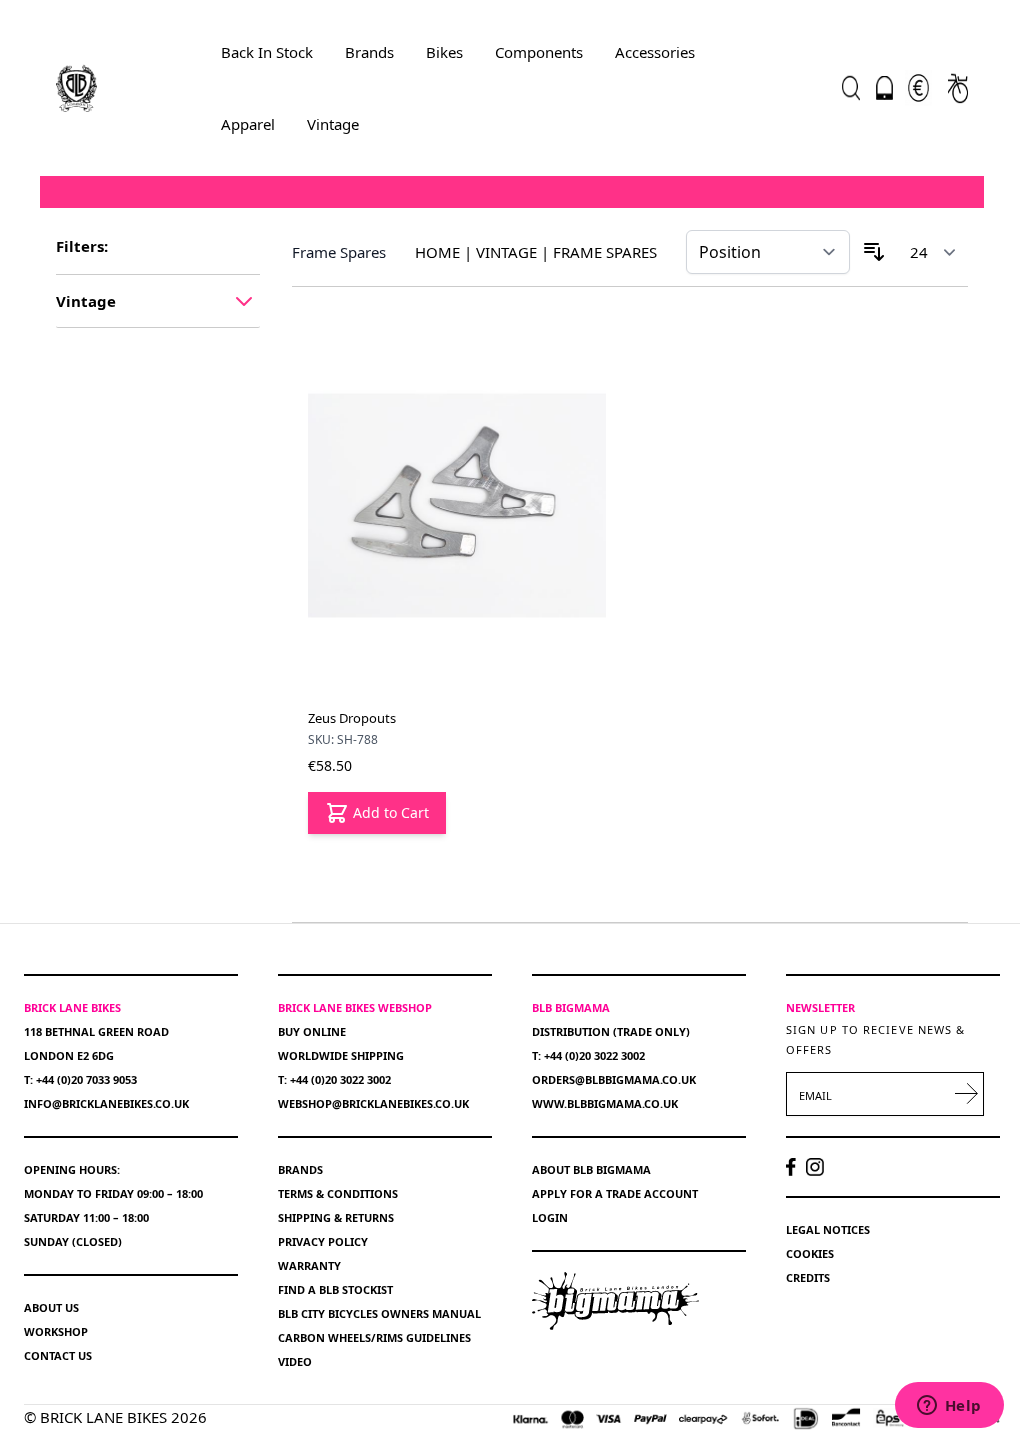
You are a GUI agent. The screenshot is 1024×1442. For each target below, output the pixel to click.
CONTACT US (58, 1355)
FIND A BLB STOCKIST (335, 1289)
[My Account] (885, 88)
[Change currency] (918, 88)
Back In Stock (267, 52)
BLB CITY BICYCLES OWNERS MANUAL (379, 1313)
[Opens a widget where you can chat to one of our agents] (949, 1407)
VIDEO (295, 1361)
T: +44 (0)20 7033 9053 (80, 1079)
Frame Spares (605, 252)
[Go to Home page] (76, 88)
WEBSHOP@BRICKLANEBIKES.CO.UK (373, 1103)
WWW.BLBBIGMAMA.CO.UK (605, 1103)
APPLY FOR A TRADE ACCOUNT (615, 1193)
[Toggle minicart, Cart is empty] (958, 88)
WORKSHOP (56, 1331)
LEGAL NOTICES (828, 1229)
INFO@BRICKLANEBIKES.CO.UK (106, 1103)
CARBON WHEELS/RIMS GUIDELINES (374, 1337)
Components (539, 52)
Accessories (655, 52)
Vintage (333, 124)
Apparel (248, 124)
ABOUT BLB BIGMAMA (591, 1169)
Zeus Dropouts (352, 718)
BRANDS (300, 1169)
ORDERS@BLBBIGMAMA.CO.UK (614, 1079)
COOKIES (810, 1253)
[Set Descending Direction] (874, 252)
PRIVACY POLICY (323, 1241)
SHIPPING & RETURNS (336, 1217)
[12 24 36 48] (933, 252)
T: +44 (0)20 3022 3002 (334, 1079)
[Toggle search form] (851, 88)
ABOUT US (51, 1307)
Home (437, 252)
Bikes (444, 52)
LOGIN (550, 1217)
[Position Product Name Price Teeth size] (768, 252)
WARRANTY (309, 1265)
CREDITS (808, 1277)
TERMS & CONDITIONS (338, 1193)
